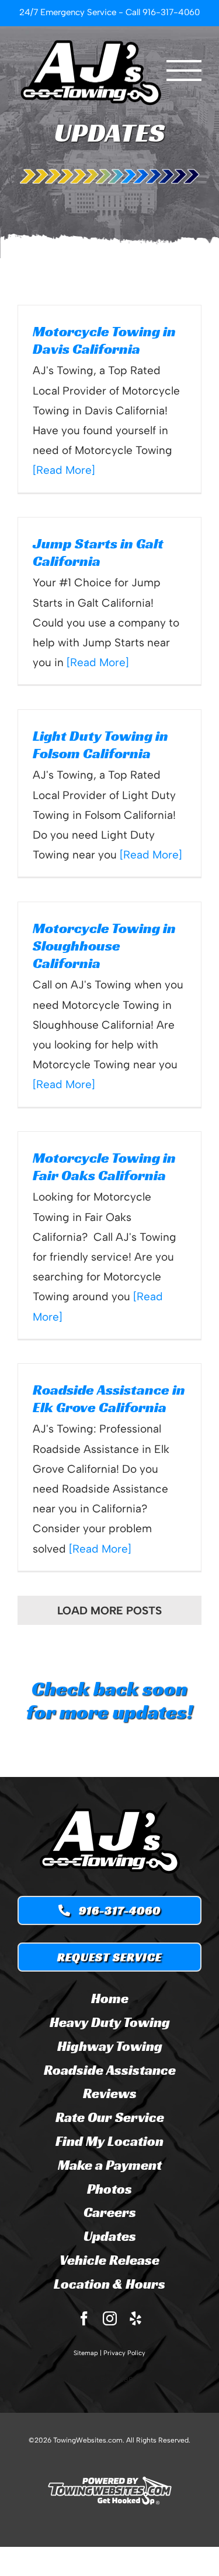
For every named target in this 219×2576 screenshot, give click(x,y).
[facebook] (84, 2318)
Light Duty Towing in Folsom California (100, 745)
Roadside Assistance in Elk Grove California (109, 1398)
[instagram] (110, 2318)
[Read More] (64, 470)
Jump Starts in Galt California (98, 552)
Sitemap (86, 2353)
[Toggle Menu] (184, 71)
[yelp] (135, 2318)
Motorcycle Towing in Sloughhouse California (104, 946)
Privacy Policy (124, 2353)
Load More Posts (109, 1611)
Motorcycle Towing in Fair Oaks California (104, 1166)
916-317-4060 (171, 12)
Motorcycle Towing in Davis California (104, 340)
